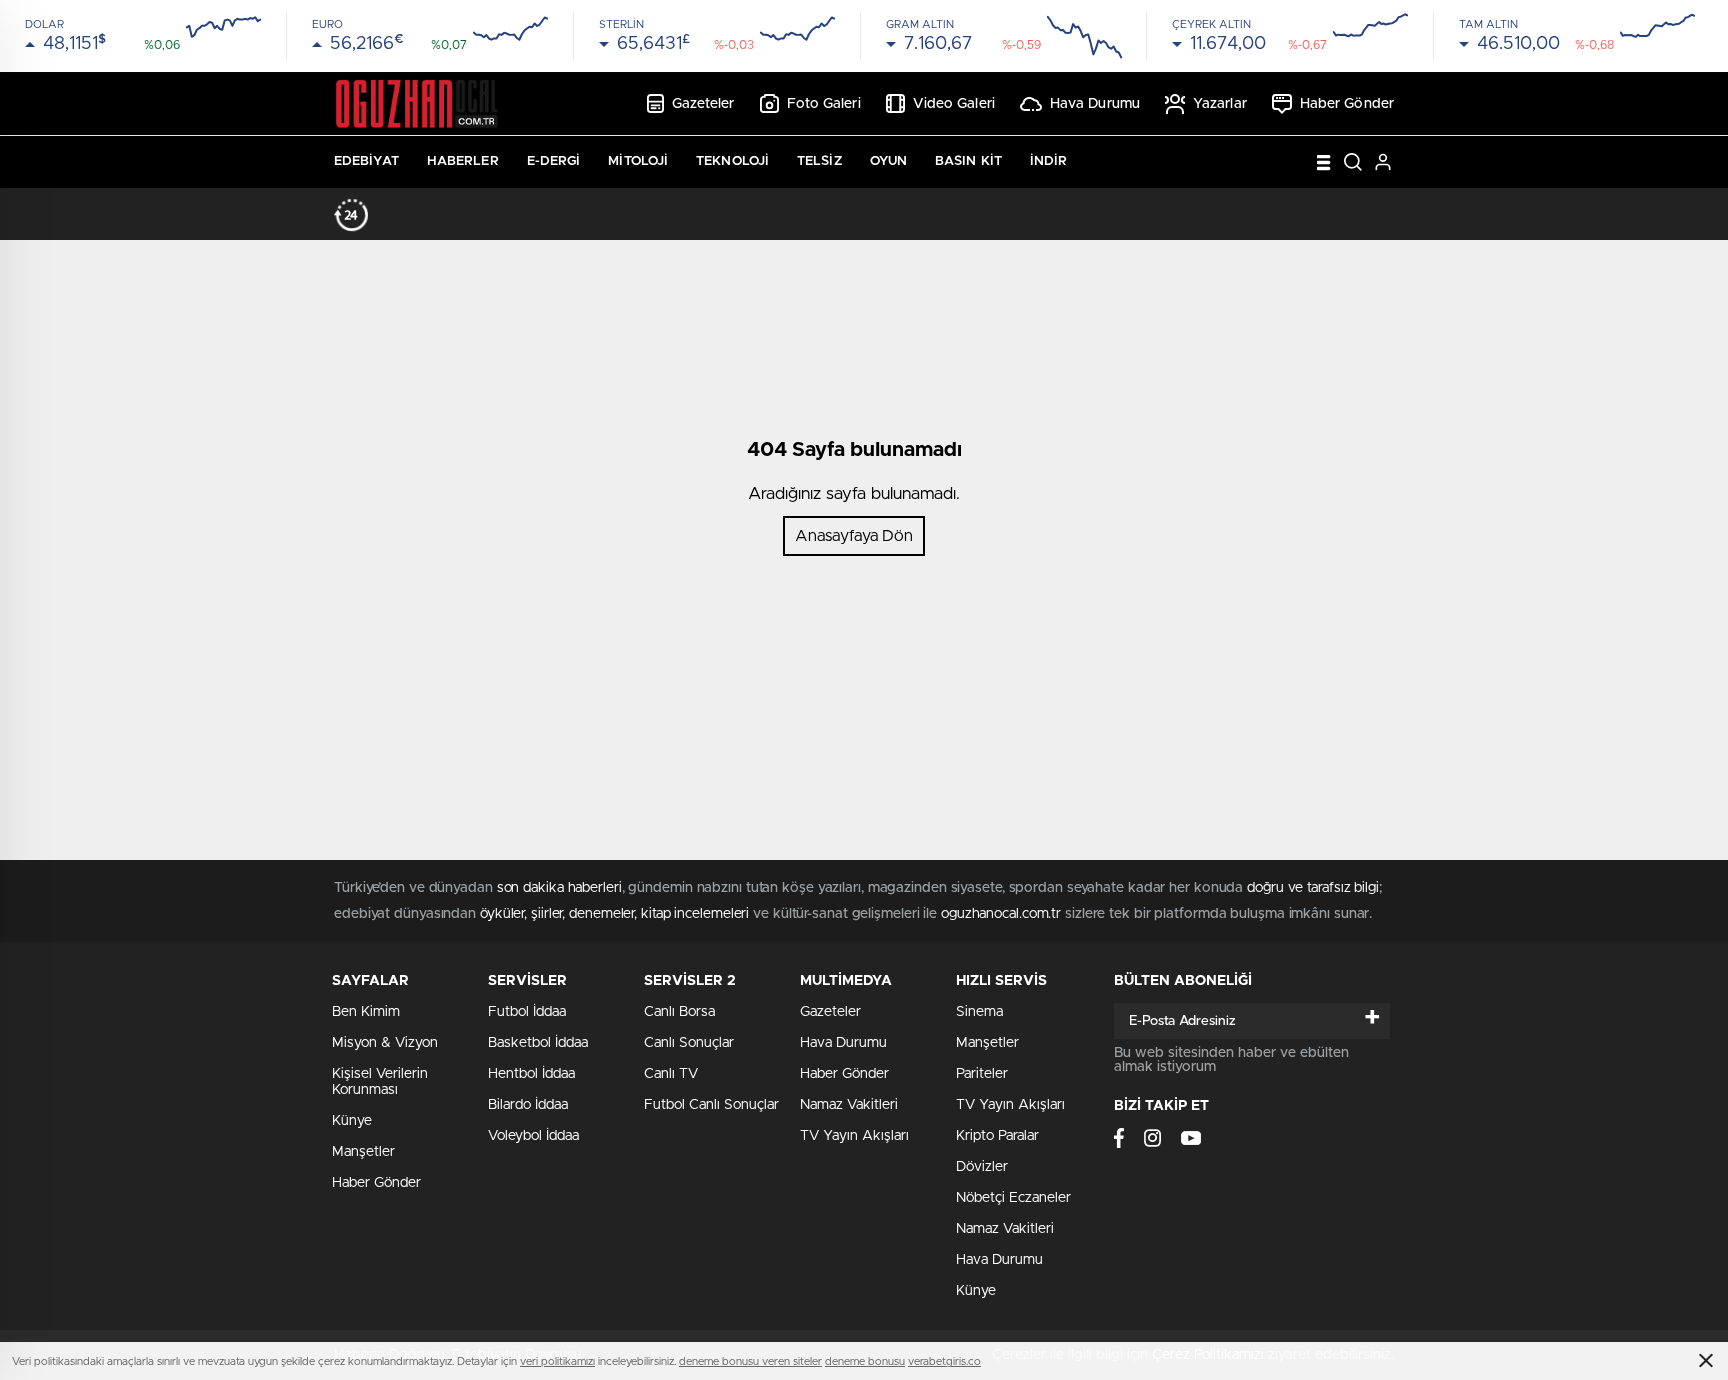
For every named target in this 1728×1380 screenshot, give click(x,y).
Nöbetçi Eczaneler (1013, 1198)
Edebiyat (366, 161)
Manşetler (363, 1152)
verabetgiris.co (944, 1361)
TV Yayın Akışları (854, 1136)
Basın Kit (968, 161)
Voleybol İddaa (533, 1136)
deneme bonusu (865, 1361)
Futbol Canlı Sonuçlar (711, 1105)
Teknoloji (732, 161)
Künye (352, 1121)
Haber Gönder (1347, 104)
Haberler (463, 161)
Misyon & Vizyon (385, 1043)
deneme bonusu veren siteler (750, 1361)
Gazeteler (703, 104)
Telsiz (819, 161)
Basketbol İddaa (538, 1043)
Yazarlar (1220, 104)
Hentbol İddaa (531, 1074)
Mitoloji (638, 161)
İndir (1049, 161)
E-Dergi (554, 161)
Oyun (888, 161)
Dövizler (982, 1167)
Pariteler (982, 1074)
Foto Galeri (824, 104)
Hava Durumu (1095, 104)
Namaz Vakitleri (849, 1105)
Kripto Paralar (997, 1136)
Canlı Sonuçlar (689, 1043)
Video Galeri (954, 104)
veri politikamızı (557, 1361)
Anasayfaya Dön (854, 536)
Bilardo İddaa (528, 1105)
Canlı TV (671, 1074)
